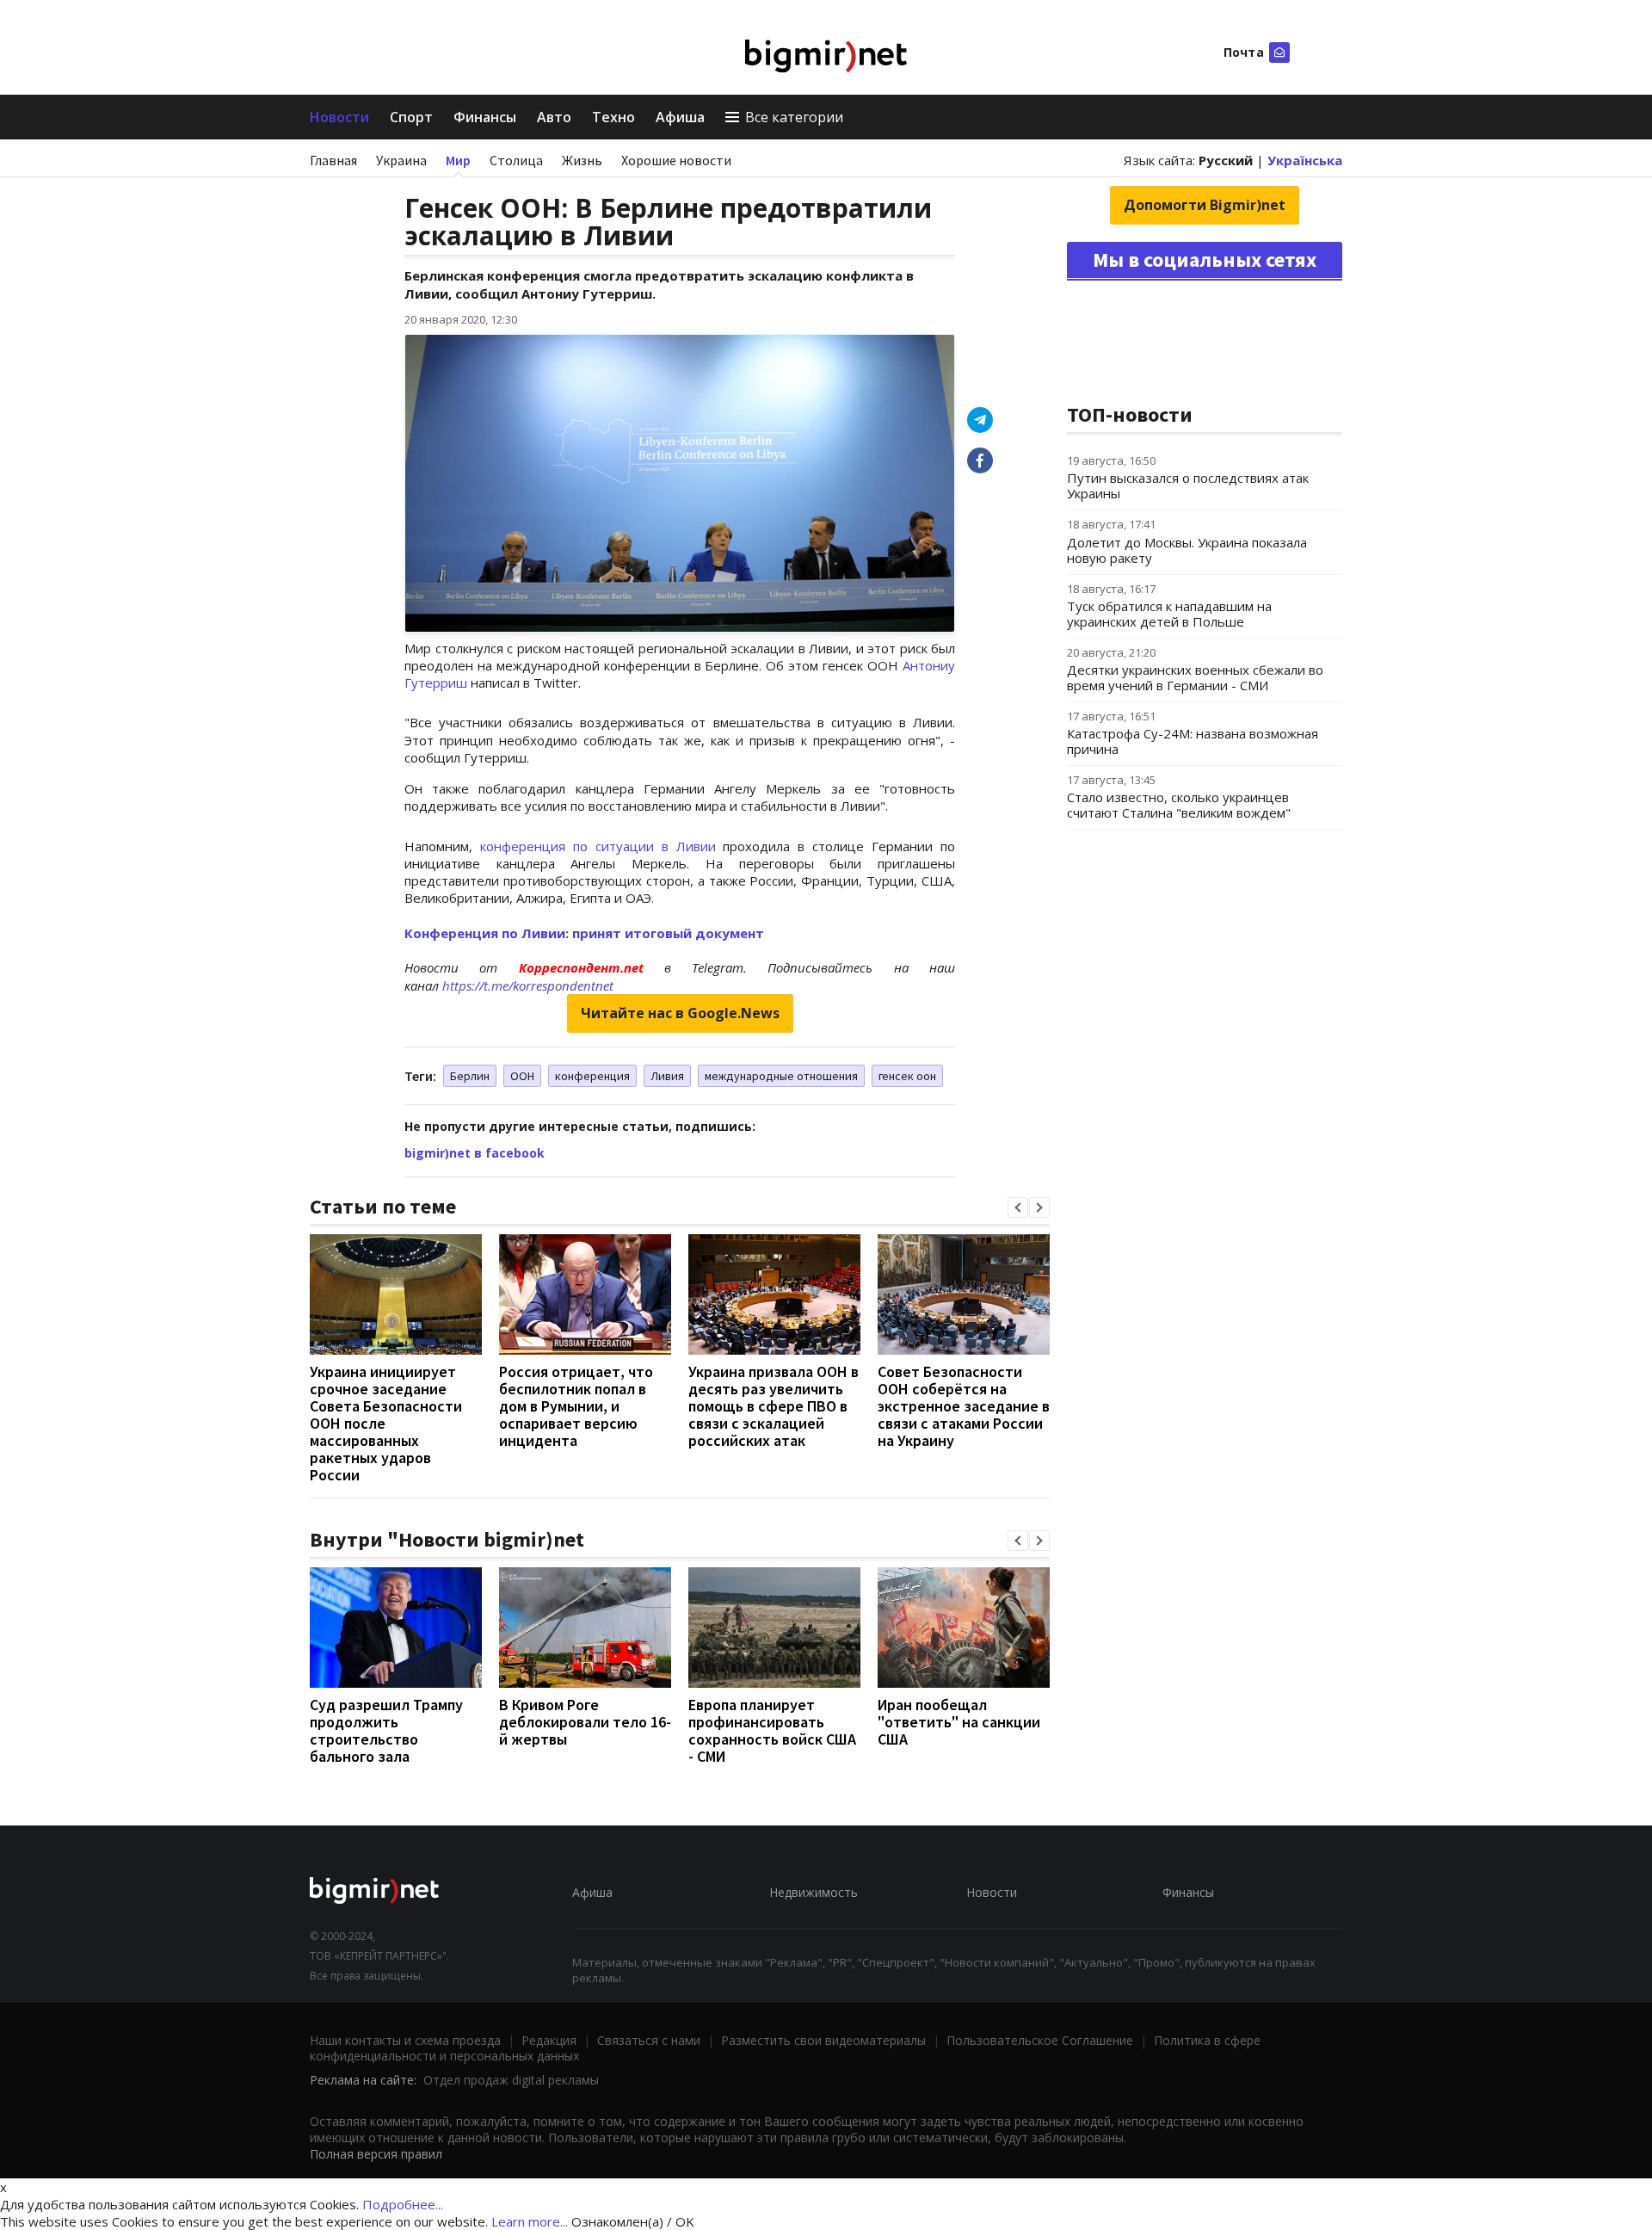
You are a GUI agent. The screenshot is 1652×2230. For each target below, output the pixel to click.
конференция (592, 1076)
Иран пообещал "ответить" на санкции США (959, 1722)
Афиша (680, 117)
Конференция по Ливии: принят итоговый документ (584, 933)
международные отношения (781, 1076)
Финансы (485, 117)
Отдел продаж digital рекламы (511, 2080)
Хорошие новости (676, 160)
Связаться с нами (649, 2040)
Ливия (667, 1076)
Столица (516, 160)
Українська (1305, 160)
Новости (339, 117)
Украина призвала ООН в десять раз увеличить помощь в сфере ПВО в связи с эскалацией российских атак (774, 1406)
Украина (401, 160)
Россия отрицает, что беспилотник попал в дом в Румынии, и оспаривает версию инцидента (576, 1406)
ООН (522, 1076)
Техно (613, 117)
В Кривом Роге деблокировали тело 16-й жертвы (585, 1722)
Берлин (470, 1076)
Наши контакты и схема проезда (405, 2040)
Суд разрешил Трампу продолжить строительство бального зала (386, 1730)
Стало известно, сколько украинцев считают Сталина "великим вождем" (1179, 805)
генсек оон (907, 1076)
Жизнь (582, 160)
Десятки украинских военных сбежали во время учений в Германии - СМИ (1195, 677)
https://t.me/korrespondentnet (528, 985)
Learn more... (530, 2221)
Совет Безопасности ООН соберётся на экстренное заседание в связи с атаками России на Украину (964, 1406)
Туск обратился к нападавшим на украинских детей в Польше (1169, 614)
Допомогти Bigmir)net (1205, 205)
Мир (458, 160)
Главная (333, 160)
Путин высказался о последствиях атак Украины (1188, 485)
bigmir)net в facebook (475, 1153)
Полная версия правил (376, 2154)
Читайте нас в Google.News (680, 1013)
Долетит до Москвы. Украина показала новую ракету (1187, 550)
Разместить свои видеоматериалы (823, 2040)
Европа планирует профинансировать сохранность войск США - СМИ (772, 1730)
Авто (554, 117)
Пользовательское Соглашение (1040, 2040)
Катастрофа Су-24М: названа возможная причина (1193, 741)
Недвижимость (814, 1892)
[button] (1018, 1208)
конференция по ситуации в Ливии (598, 846)
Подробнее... (403, 2204)
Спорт (411, 117)
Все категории (794, 117)
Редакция (549, 2040)
